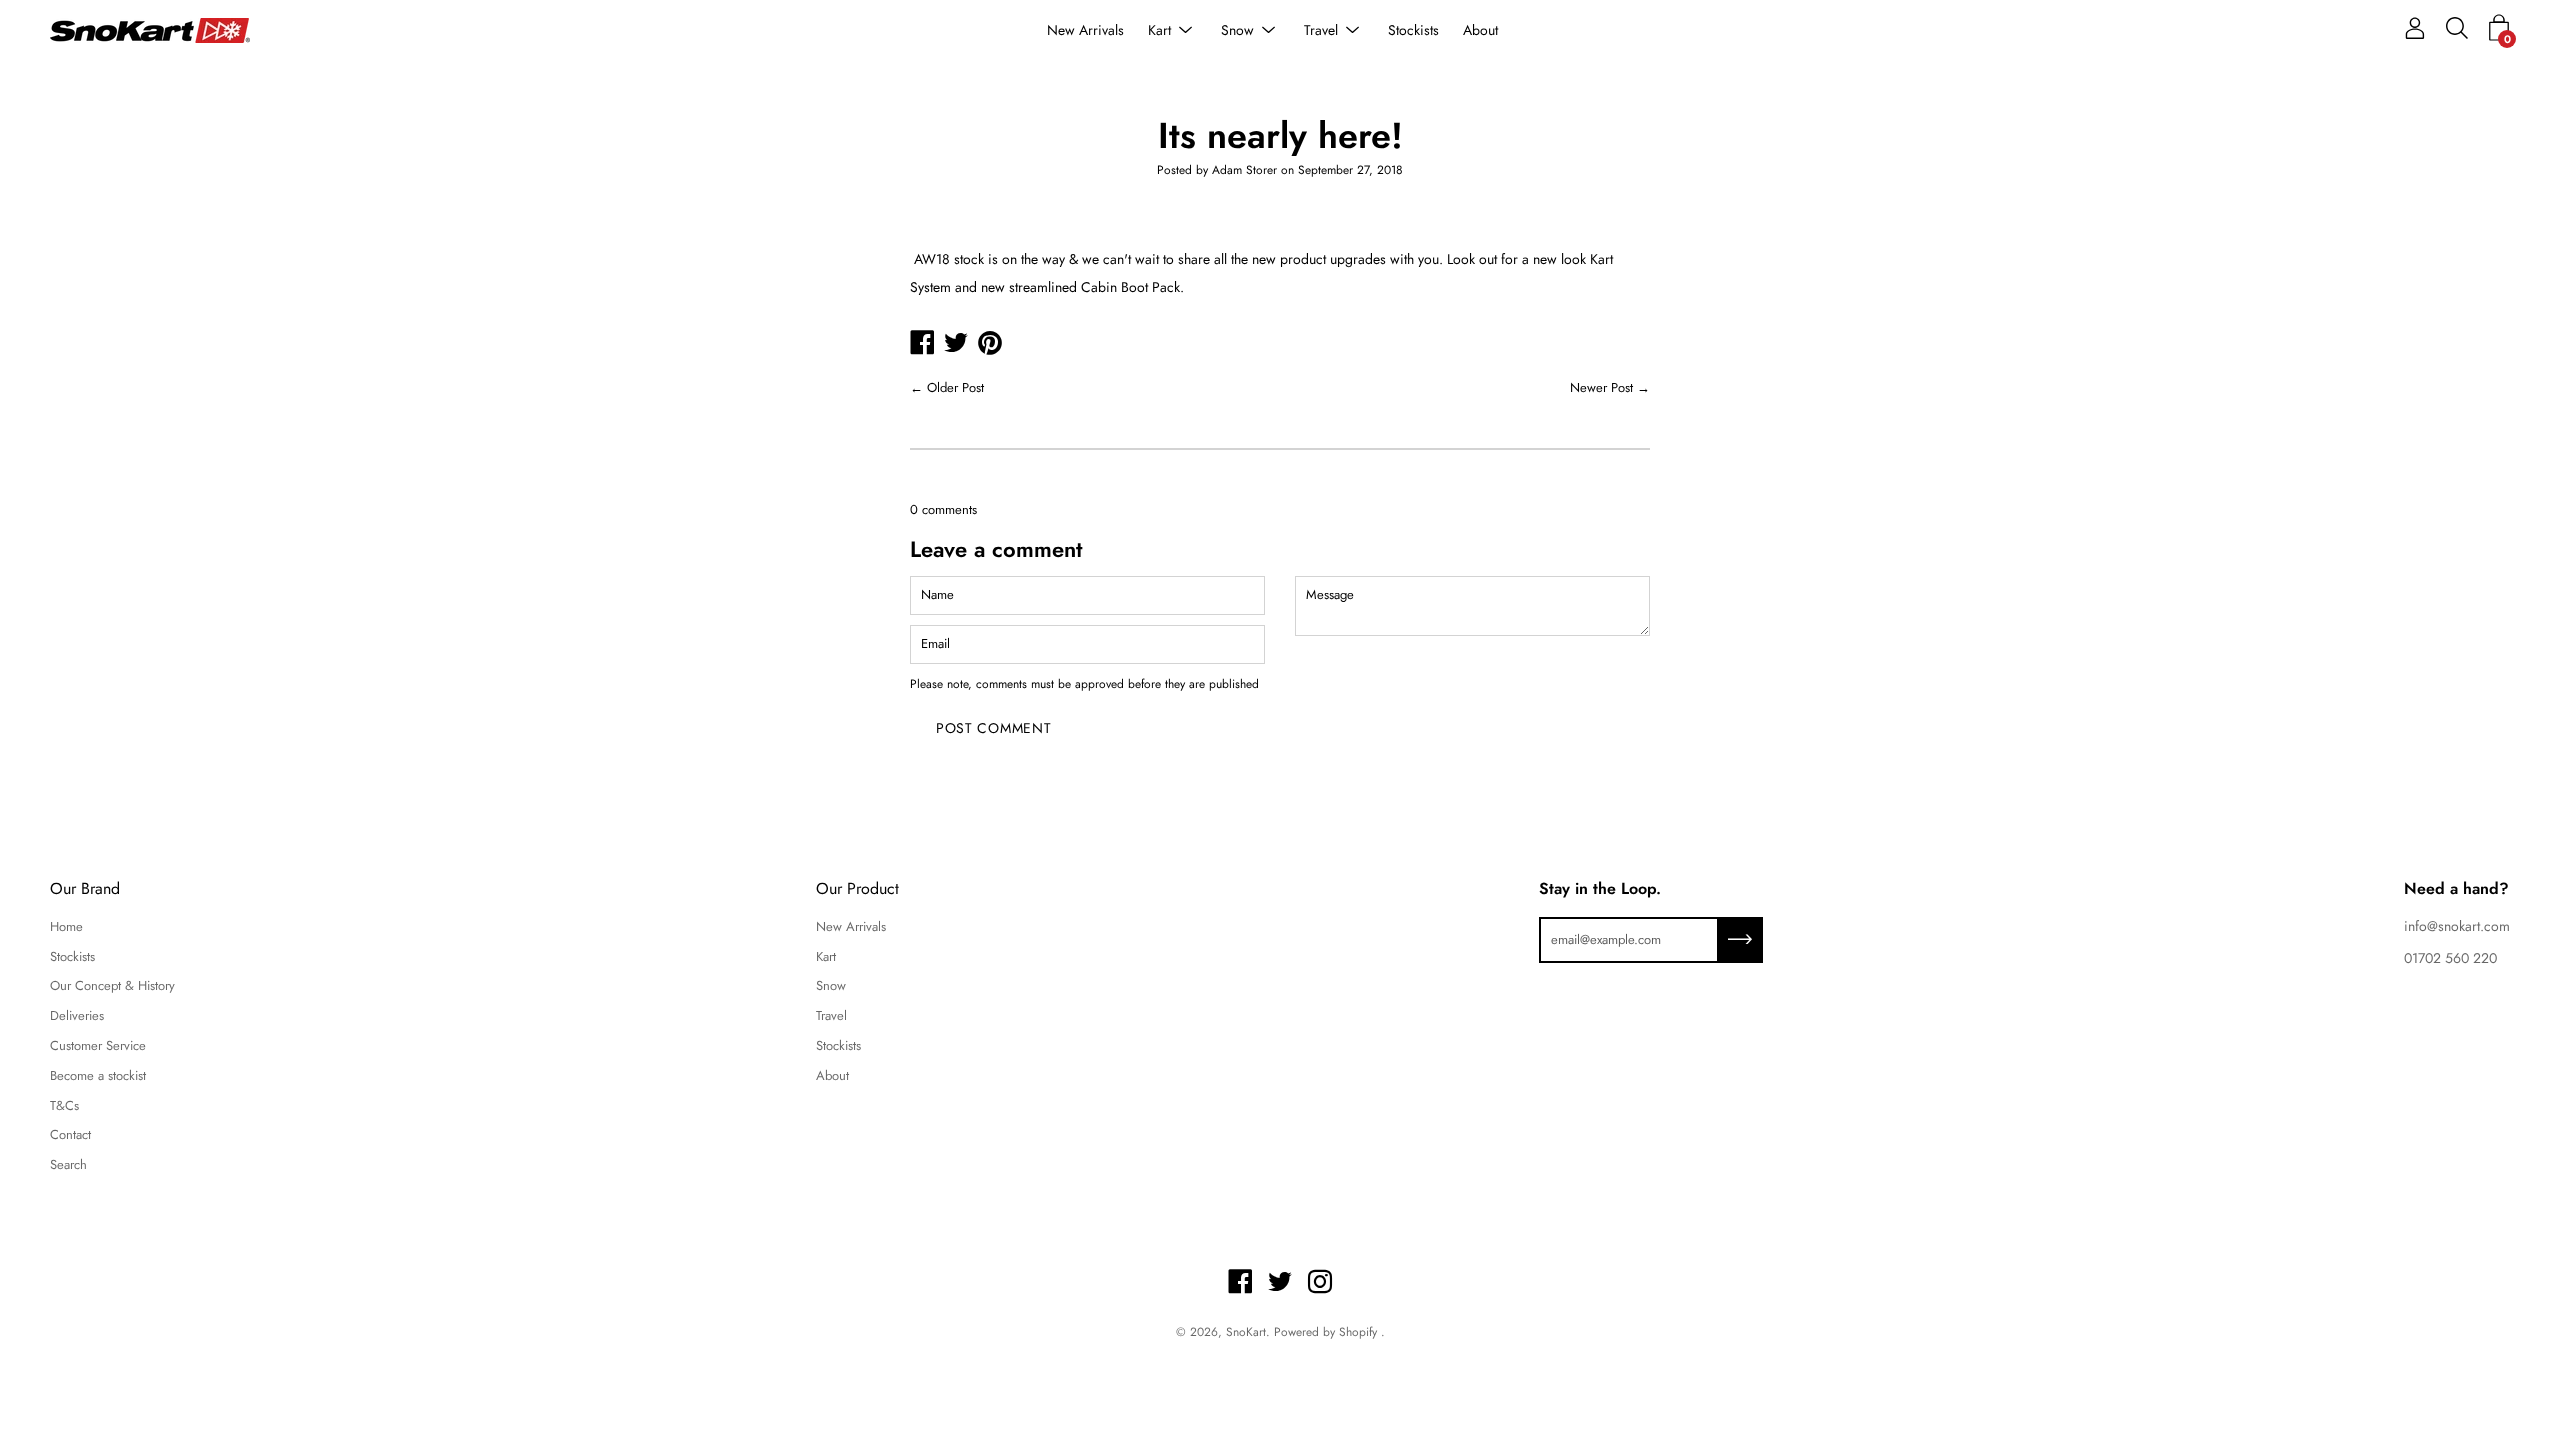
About (1480, 30)
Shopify (1358, 1332)
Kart (1159, 30)
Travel (1321, 30)
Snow (1237, 30)
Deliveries (77, 1015)
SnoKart (1246, 1332)
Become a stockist (98, 1075)
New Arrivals (1085, 30)
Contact (70, 1134)
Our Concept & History (112, 985)
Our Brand (85, 889)
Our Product (857, 889)
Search (68, 1164)
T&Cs (64, 1105)
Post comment (993, 728)
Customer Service (98, 1045)
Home (66, 926)
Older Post (955, 387)
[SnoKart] (150, 30)
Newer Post (1601, 387)
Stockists (1413, 30)
